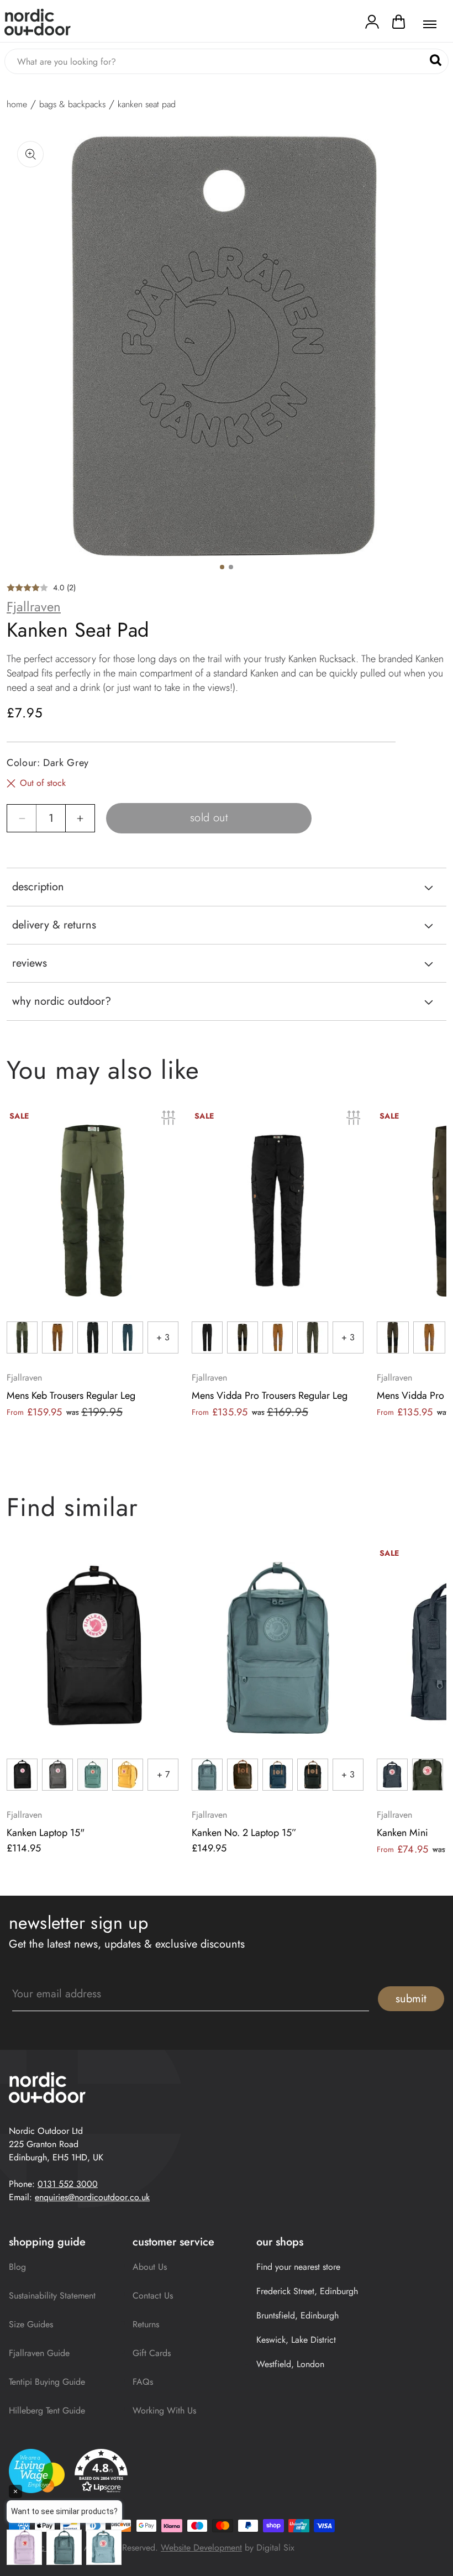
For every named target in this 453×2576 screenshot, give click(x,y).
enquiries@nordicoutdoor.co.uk (92, 2197)
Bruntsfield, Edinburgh (297, 2315)
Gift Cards (152, 2353)
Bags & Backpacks (72, 104)
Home (17, 104)
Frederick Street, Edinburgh (307, 2291)
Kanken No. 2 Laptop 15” (244, 1833)
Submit (411, 1999)
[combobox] (227, 61)
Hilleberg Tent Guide (47, 2410)
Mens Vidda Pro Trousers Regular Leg (270, 1395)
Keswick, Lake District (296, 2340)
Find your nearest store (298, 2267)
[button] (399, 24)
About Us (150, 2267)
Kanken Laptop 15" (46, 1833)
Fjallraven (34, 607)
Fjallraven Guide (39, 2353)
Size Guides (31, 2324)
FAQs (143, 2382)
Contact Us (153, 2296)
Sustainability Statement (52, 2296)
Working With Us (164, 2410)
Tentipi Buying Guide (47, 2382)
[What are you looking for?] (436, 61)
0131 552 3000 (68, 2184)
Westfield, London (290, 2364)
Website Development (201, 2548)
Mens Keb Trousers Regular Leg (71, 1395)
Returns (146, 2324)
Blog (17, 2267)
